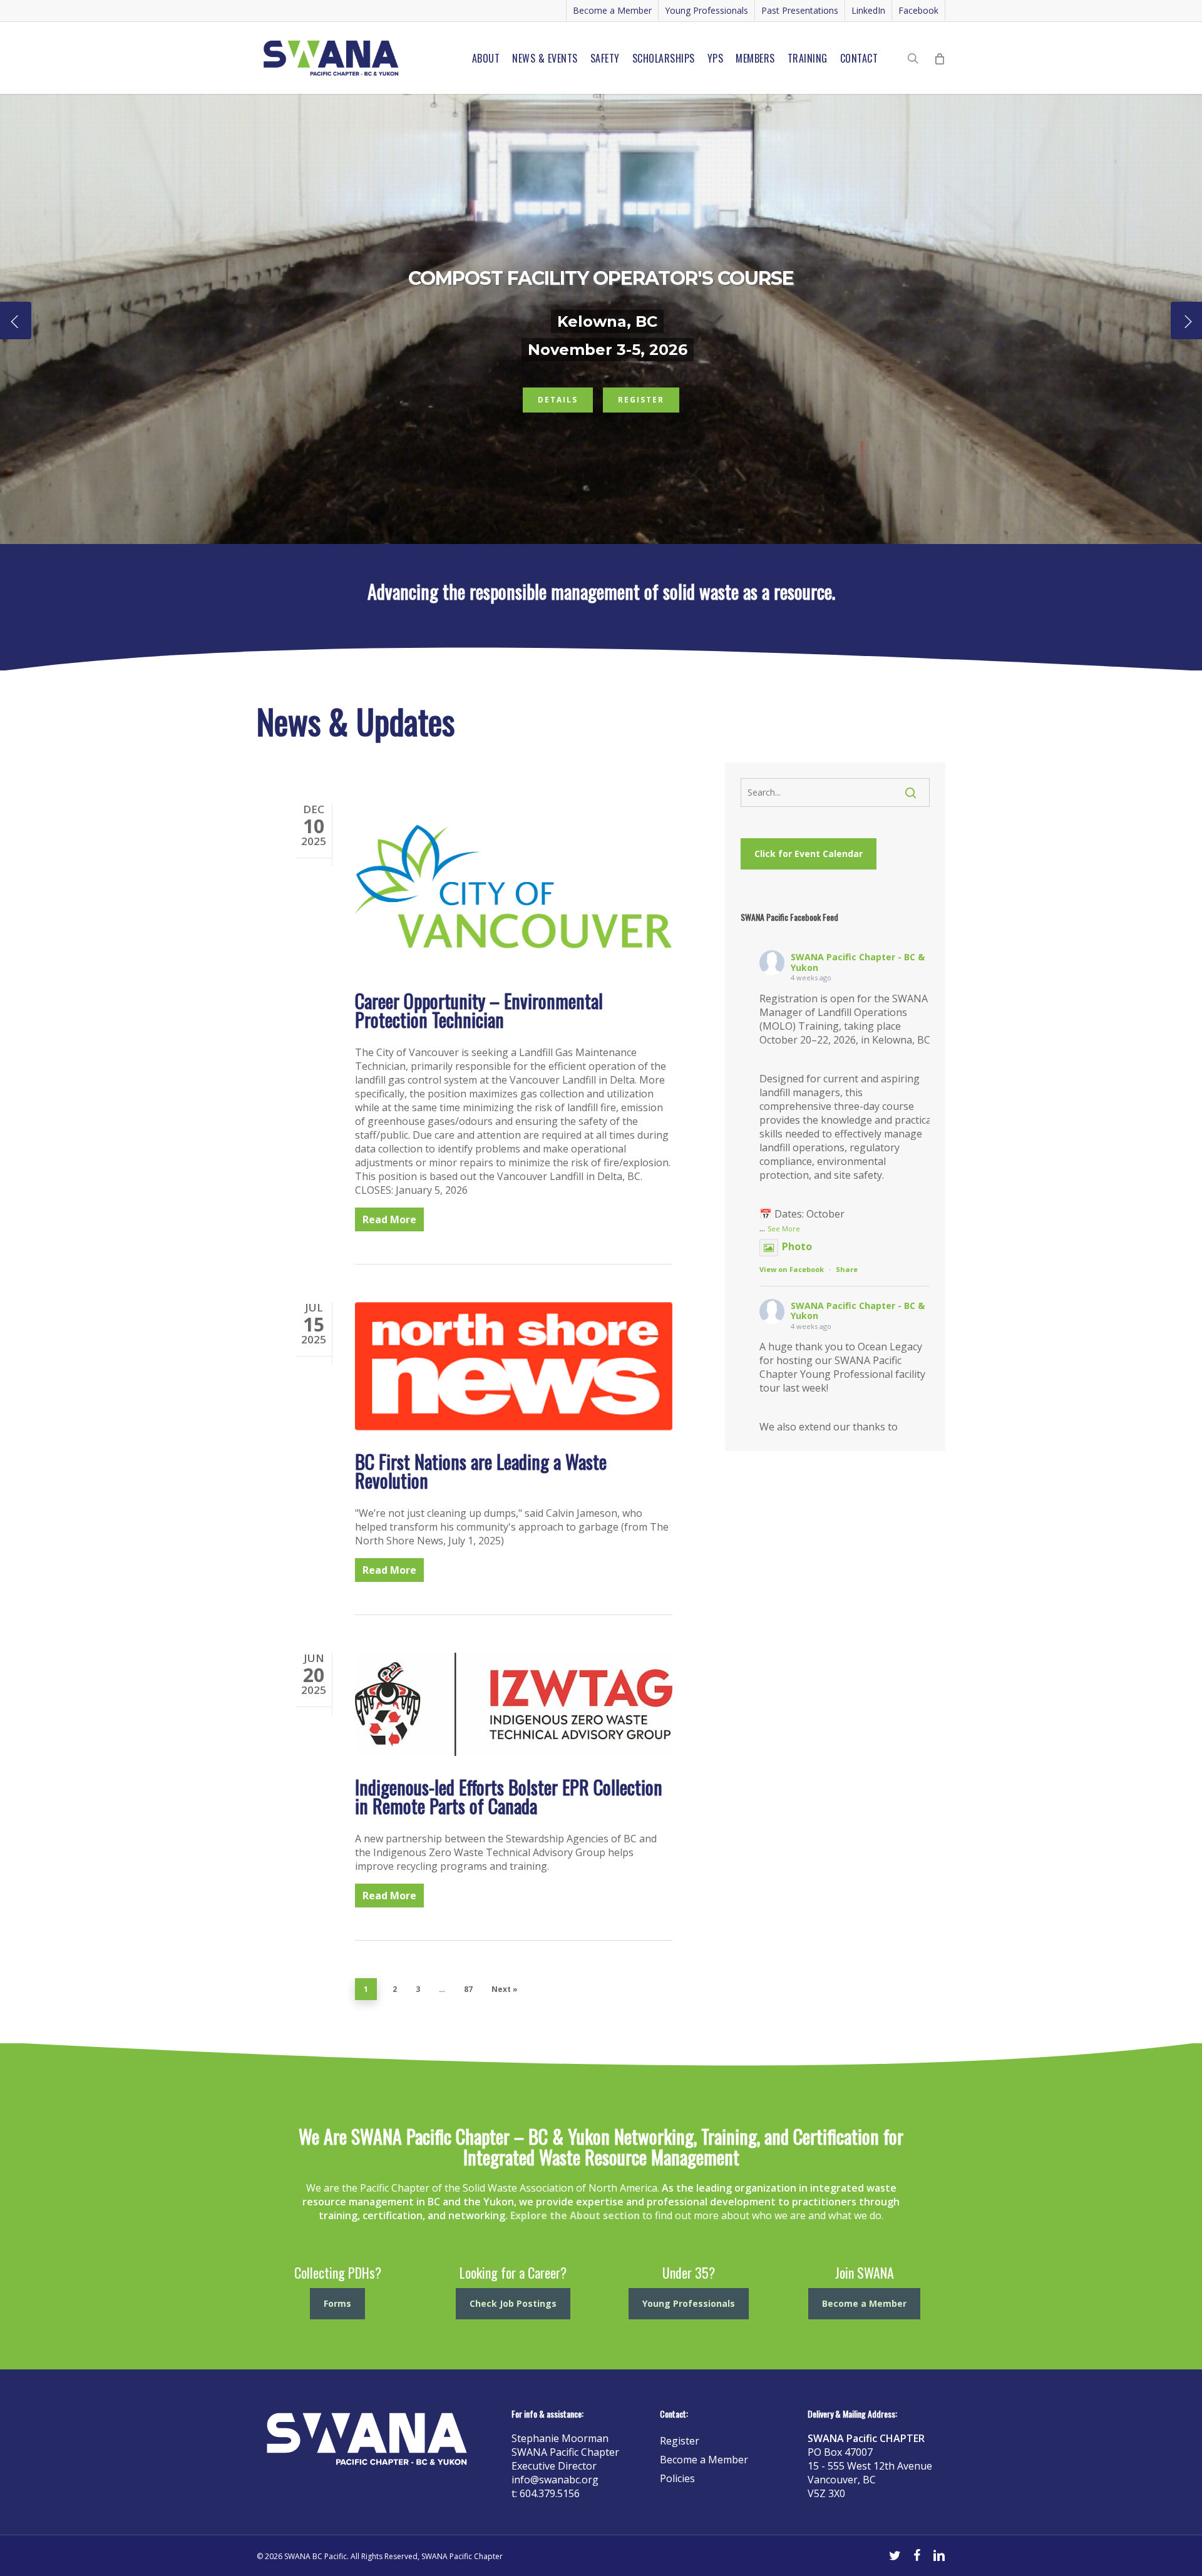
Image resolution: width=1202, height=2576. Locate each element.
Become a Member (704, 2460)
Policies (677, 2478)
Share (847, 1269)
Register (641, 400)
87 (468, 1989)
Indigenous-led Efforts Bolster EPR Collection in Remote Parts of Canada (509, 1796)
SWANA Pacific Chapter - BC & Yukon (858, 962)
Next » (505, 1989)
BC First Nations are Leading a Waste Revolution (481, 1471)
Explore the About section (575, 2215)
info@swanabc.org (555, 2480)
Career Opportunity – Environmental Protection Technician (479, 1010)
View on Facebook (792, 1269)
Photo (797, 1246)
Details (558, 400)
